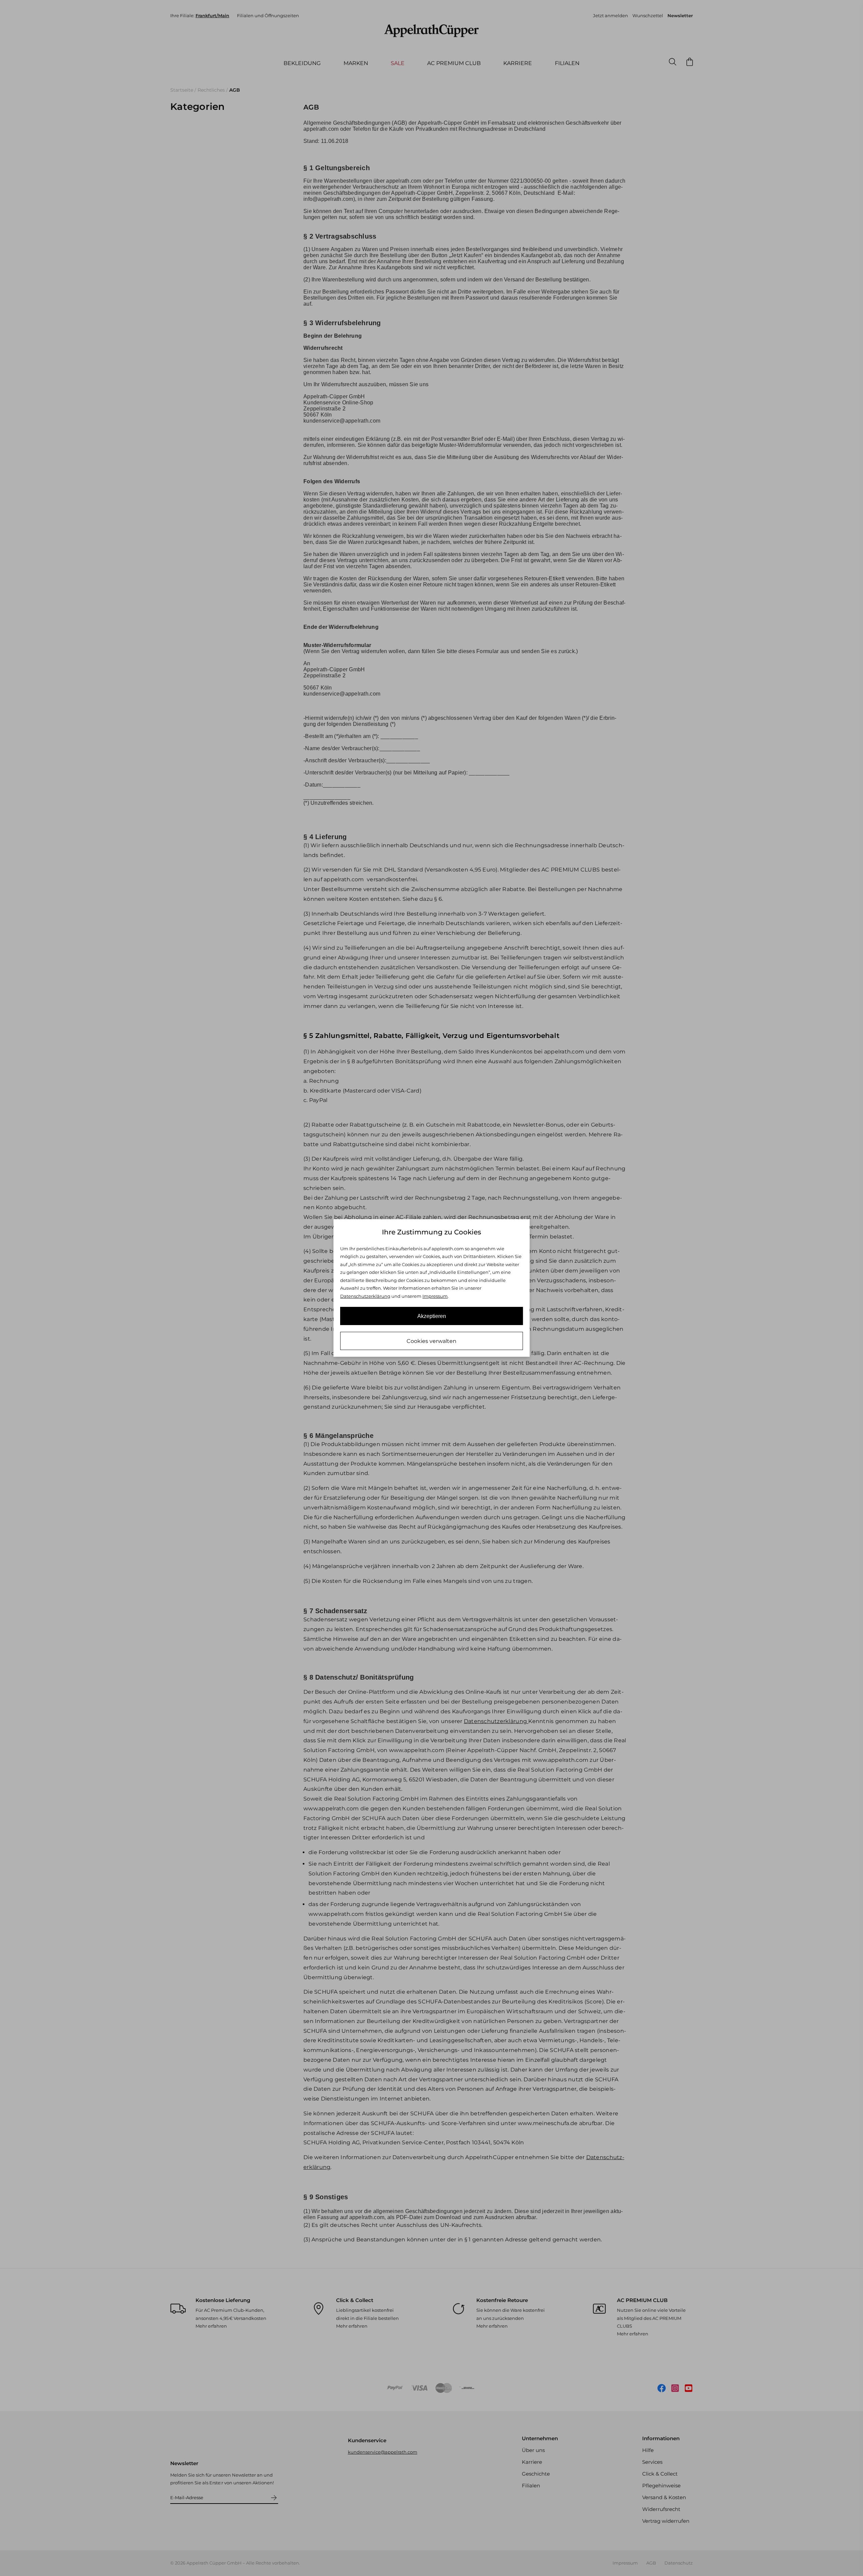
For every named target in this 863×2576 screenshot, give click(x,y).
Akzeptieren (432, 1316)
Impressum (435, 1296)
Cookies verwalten (431, 1341)
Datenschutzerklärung (365, 1296)
